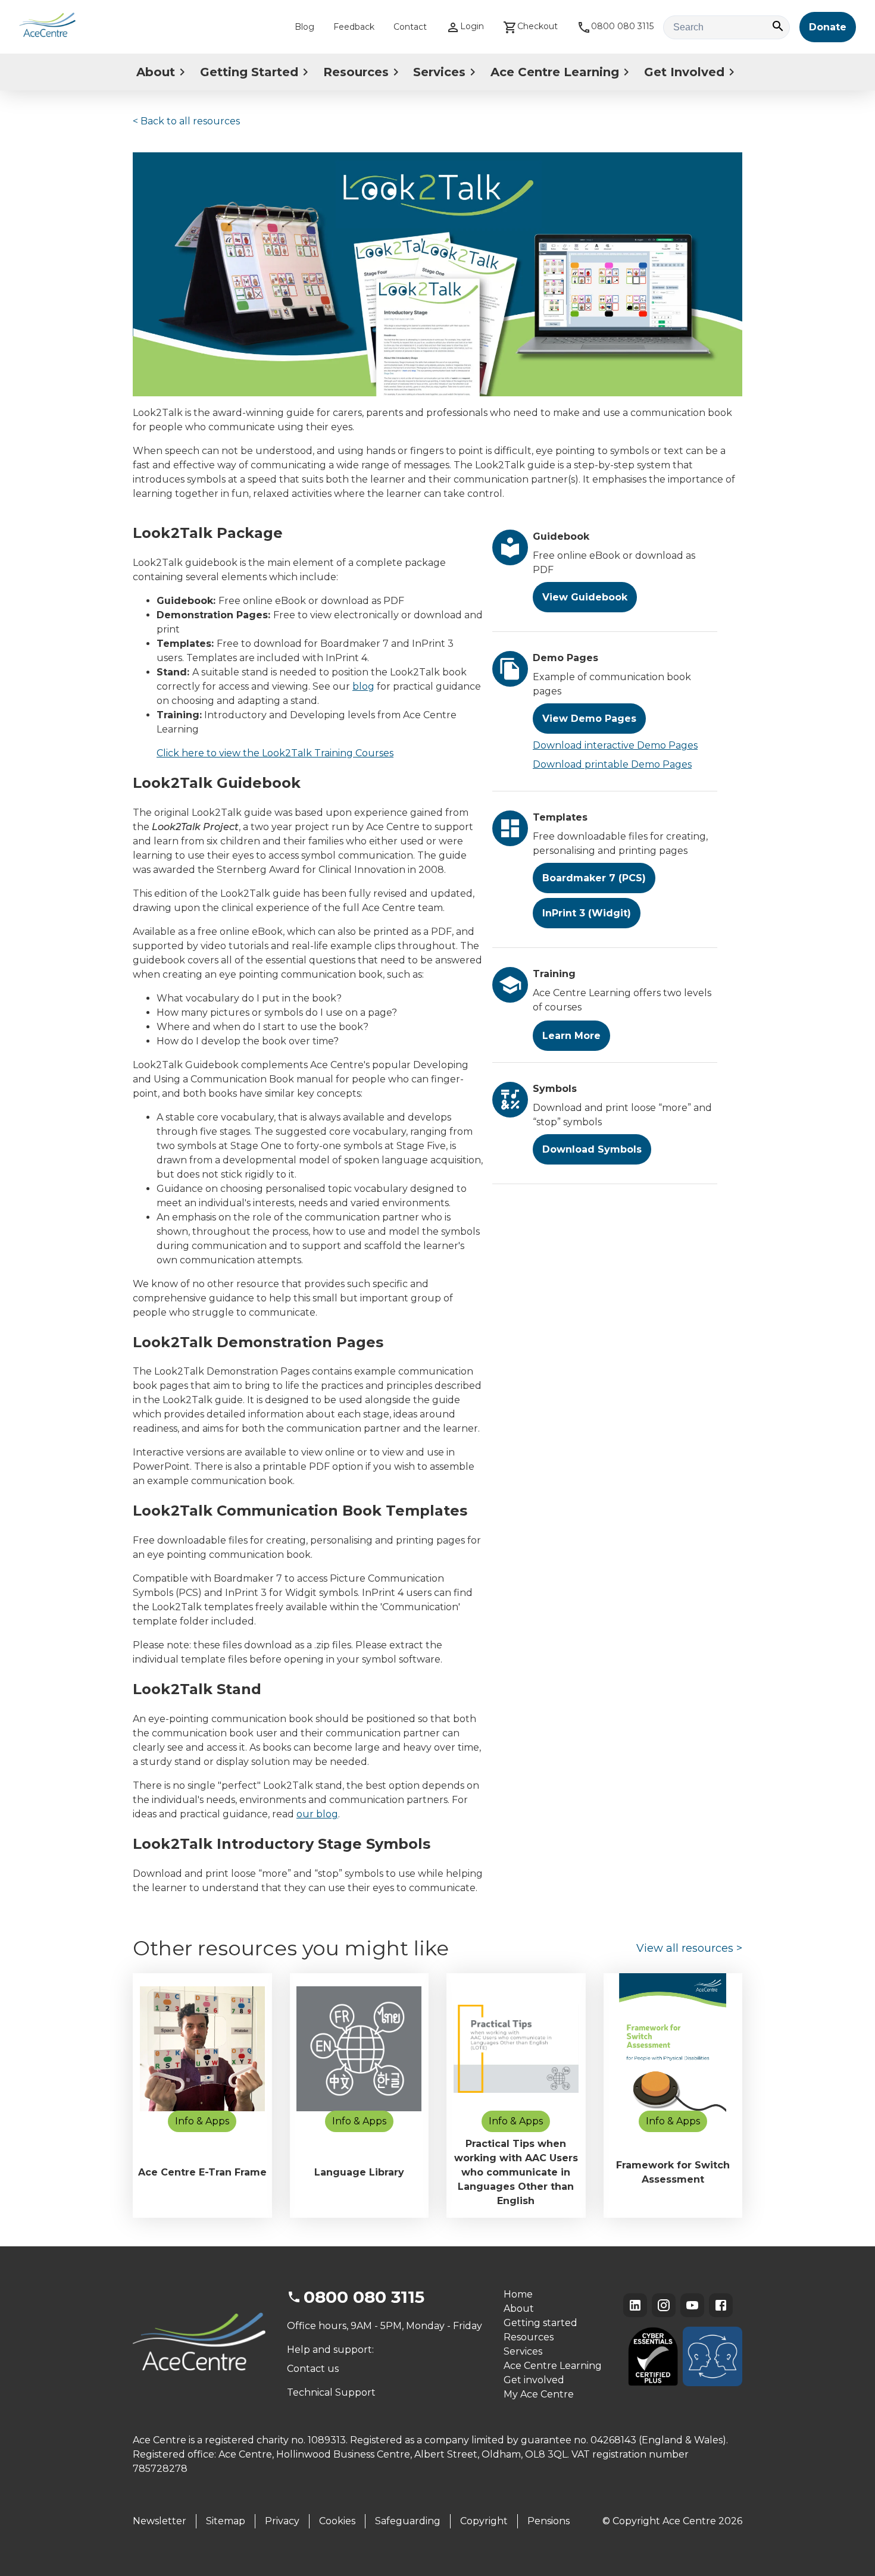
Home (518, 2294)
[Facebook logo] (721, 2305)
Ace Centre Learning (555, 72)
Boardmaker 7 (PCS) (594, 878)
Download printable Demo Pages (612, 764)
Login (472, 26)
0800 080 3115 (622, 26)
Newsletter (160, 2521)
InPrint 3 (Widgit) (587, 913)
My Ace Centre (539, 2394)
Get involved (534, 2380)
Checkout (537, 26)
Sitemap (226, 2521)
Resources (356, 72)
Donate (828, 27)
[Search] (778, 27)
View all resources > (689, 1948)
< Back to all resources (186, 121)
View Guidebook (585, 597)
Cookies (337, 2521)
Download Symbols (592, 1149)
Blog (304, 27)
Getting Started (249, 72)
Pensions (549, 2521)
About (156, 72)
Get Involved (684, 72)
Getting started (540, 2323)
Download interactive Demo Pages (615, 745)
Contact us (313, 2369)
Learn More (571, 1036)
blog (363, 686)
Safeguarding (408, 2521)
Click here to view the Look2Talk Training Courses (275, 753)
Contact (410, 27)
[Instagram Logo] (664, 2305)
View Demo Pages (589, 719)
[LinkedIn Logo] (635, 2305)
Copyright (484, 2521)
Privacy (282, 2521)
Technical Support (331, 2392)
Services (439, 72)
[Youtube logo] (692, 2305)
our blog (317, 1814)
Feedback (354, 27)
